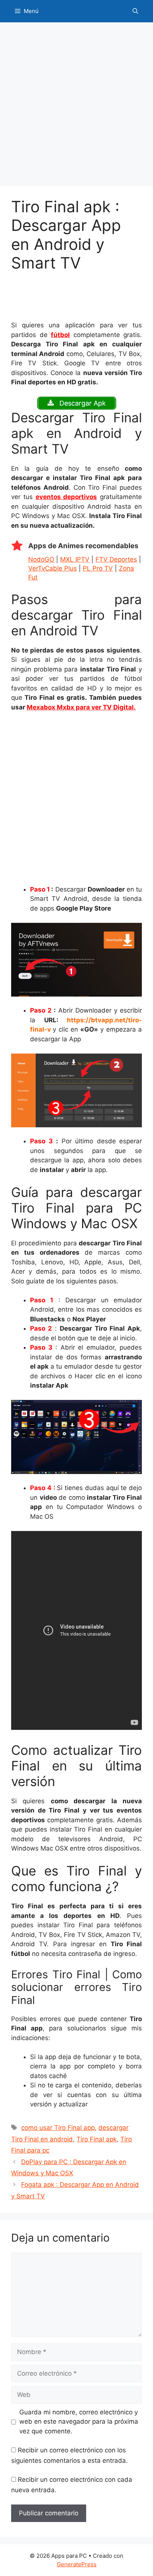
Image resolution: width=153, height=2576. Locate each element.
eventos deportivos (66, 497)
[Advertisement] (76, 107)
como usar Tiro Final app (58, 2128)
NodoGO (41, 559)
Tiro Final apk (97, 2139)
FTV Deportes (116, 559)
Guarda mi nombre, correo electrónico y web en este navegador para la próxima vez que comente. (79, 2422)
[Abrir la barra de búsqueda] (135, 11)
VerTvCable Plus (53, 568)
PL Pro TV (98, 568)
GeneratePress (77, 2564)
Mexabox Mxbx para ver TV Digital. (81, 707)
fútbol (60, 335)
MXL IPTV (75, 559)
